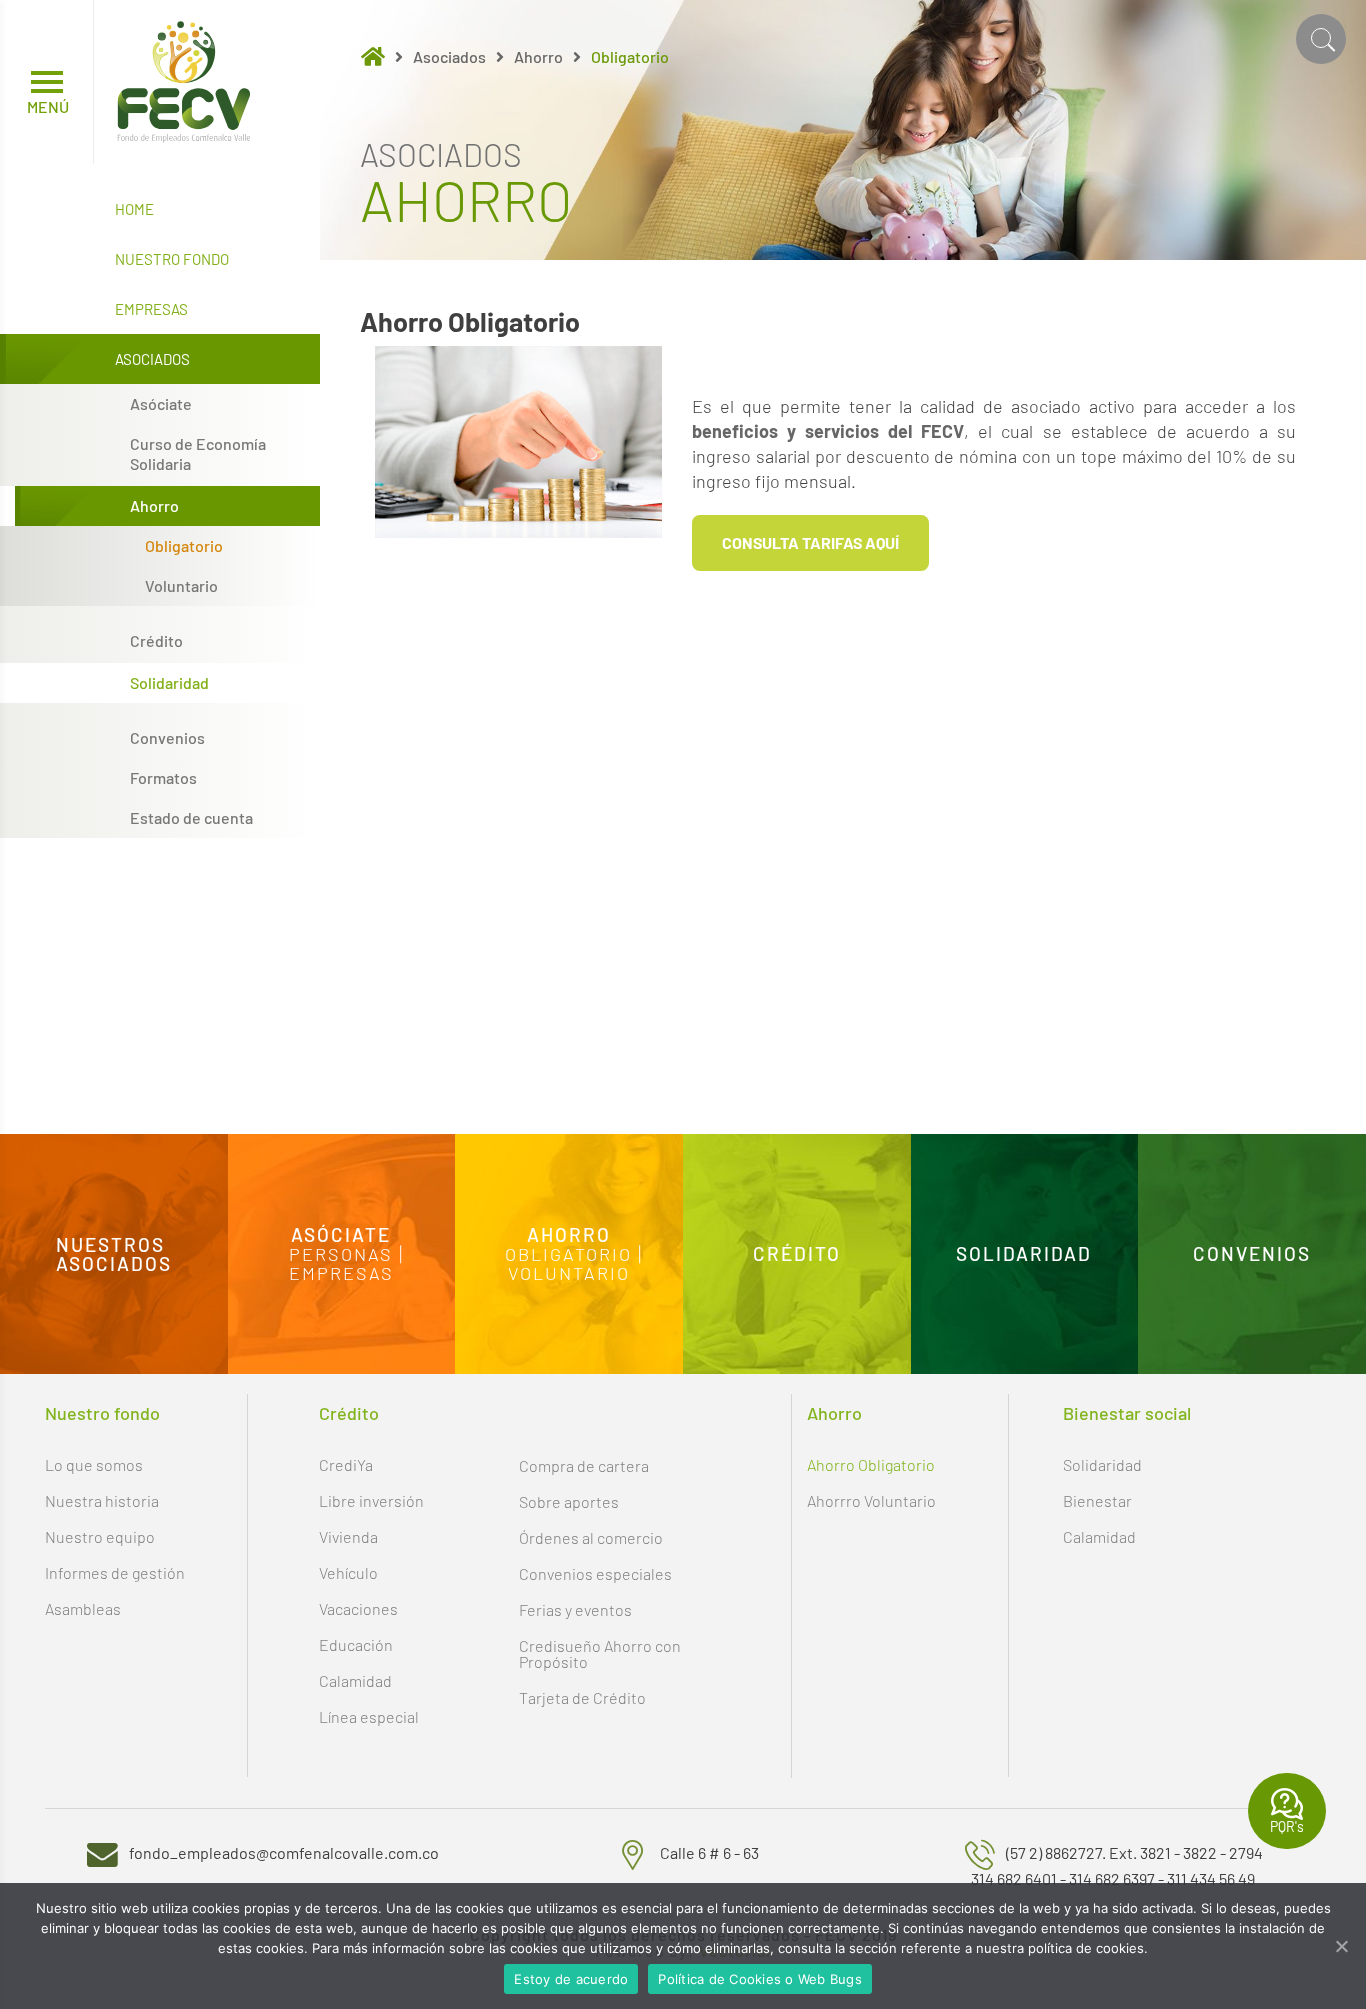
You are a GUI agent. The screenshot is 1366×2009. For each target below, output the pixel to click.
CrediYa (346, 1464)
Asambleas (83, 1608)
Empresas (151, 309)
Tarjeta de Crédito (582, 1697)
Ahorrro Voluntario (871, 1500)
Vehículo (348, 1572)
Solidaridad (169, 683)
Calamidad (355, 1680)
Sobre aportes (569, 1501)
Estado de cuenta (191, 818)
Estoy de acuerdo (571, 1979)
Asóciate (161, 404)
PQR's (1287, 1826)
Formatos (163, 778)
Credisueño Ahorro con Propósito (600, 1653)
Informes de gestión (115, 1572)
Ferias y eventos (575, 1609)
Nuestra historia (102, 1500)
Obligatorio (184, 546)
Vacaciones (358, 1608)
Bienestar (1097, 1500)
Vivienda (348, 1536)
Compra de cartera (584, 1465)
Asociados (152, 359)
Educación (356, 1644)
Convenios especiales (595, 1573)
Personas (341, 1254)
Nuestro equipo (100, 1536)
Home (134, 209)
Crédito (156, 641)
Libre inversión (371, 1500)
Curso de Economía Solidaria (198, 454)
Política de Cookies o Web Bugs (760, 1979)
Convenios (167, 738)
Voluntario (181, 586)
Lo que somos (94, 1464)
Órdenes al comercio (591, 1537)
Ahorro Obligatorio (871, 1464)
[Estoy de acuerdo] (1341, 1946)
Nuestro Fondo (172, 259)
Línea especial (369, 1716)
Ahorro (154, 506)
